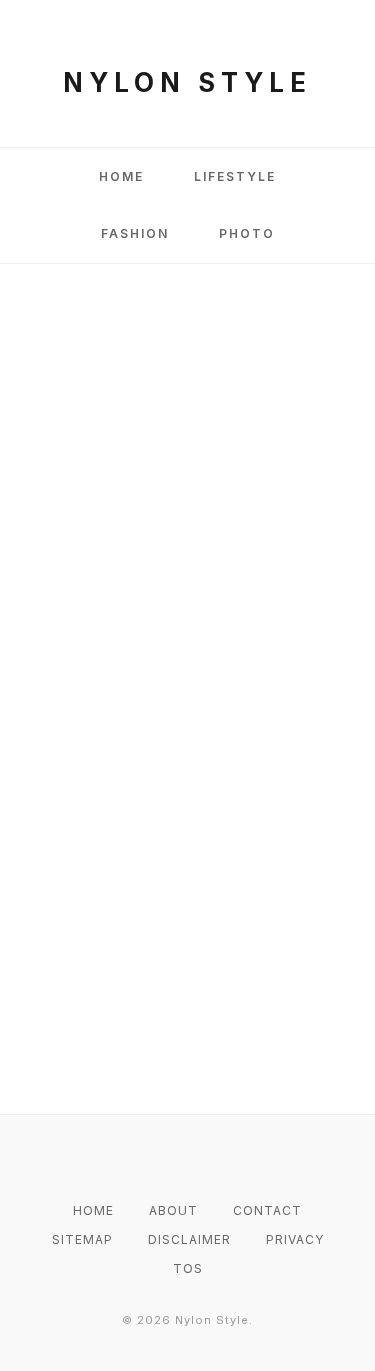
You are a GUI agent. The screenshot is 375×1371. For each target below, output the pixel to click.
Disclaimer (189, 1239)
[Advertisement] (187, 491)
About (173, 1210)
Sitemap (82, 1239)
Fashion (135, 233)
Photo (247, 233)
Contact (267, 1210)
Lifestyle (235, 176)
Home (121, 176)
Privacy (295, 1239)
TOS (188, 1268)
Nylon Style (187, 82)
